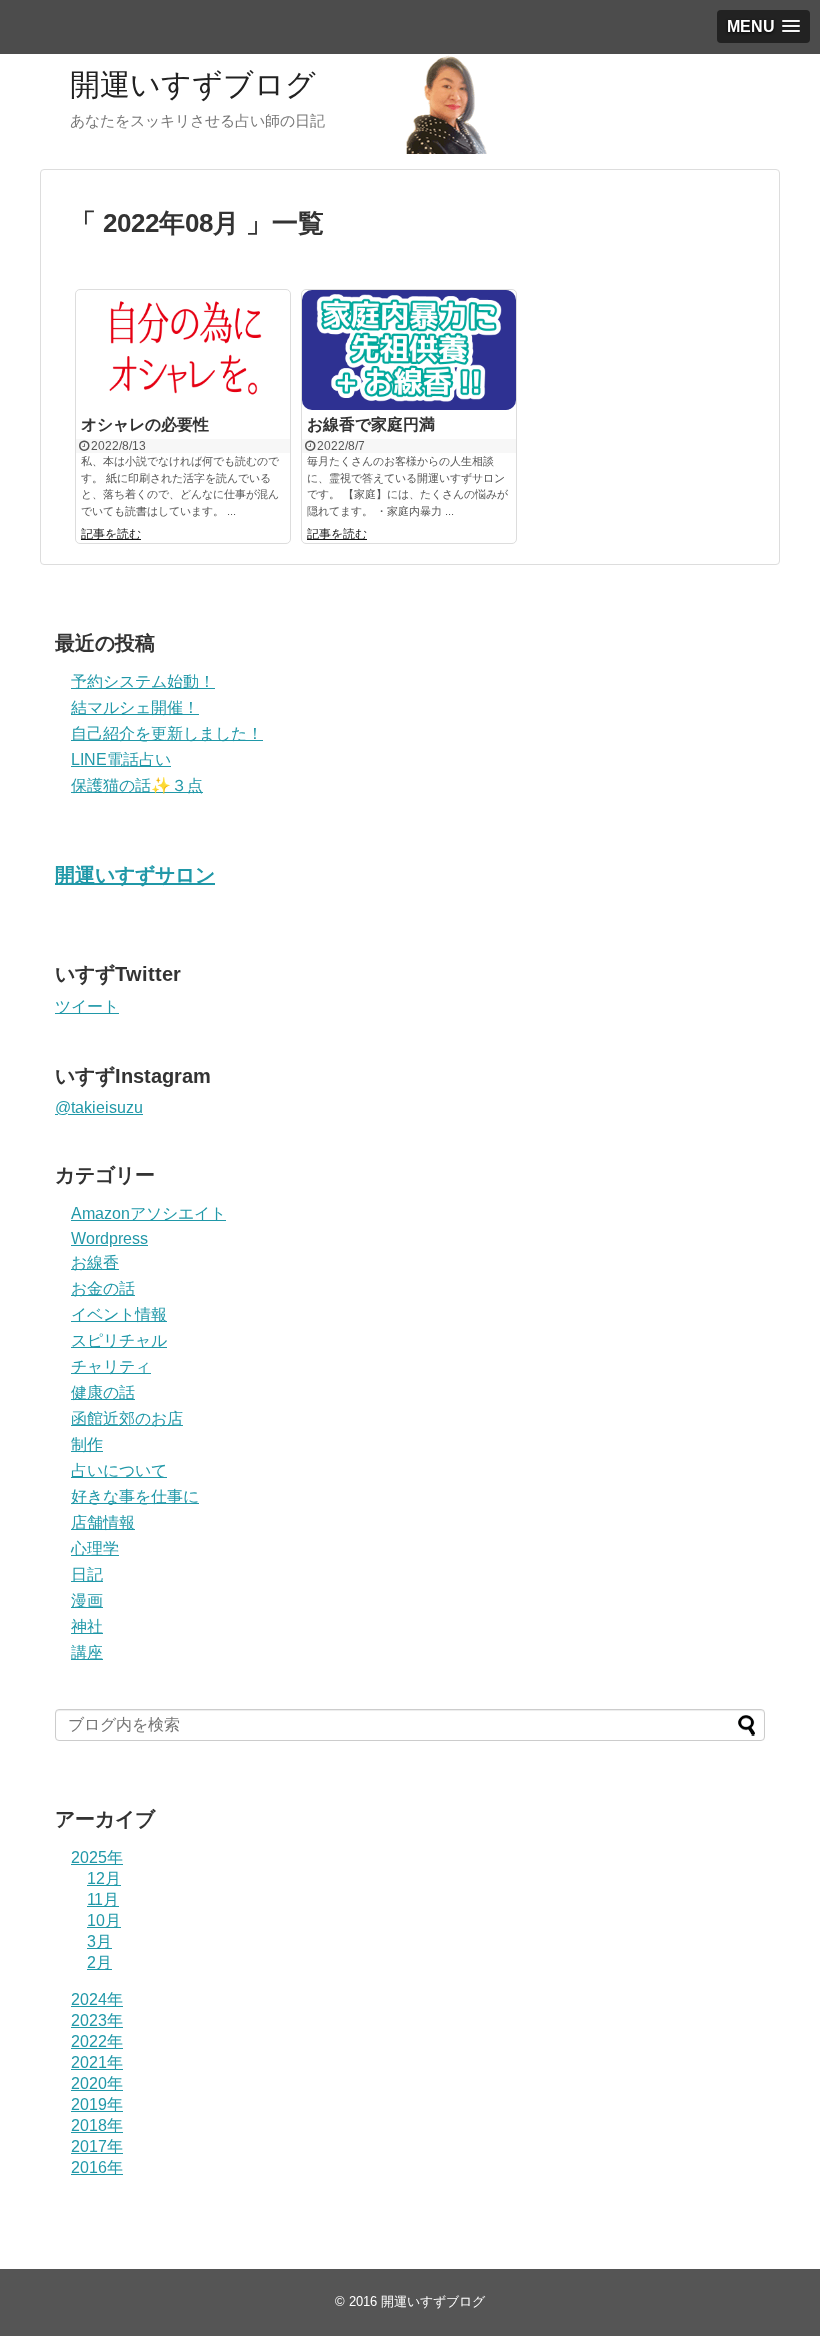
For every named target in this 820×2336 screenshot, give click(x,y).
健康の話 (103, 1392)
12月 (104, 1878)
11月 (103, 1899)
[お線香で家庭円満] (409, 350)
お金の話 (103, 1288)
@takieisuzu (99, 1107)
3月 (99, 1941)
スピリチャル (119, 1340)
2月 (99, 1962)
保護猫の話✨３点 (137, 785)
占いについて (119, 1470)
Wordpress (109, 1238)
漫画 (87, 1600)
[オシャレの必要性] (183, 350)
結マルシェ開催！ (135, 707)
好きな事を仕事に (135, 1496)
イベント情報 (119, 1314)
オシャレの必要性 (145, 424)
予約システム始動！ (143, 681)
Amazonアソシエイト (148, 1213)
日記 (87, 1574)
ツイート (87, 1006)
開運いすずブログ (193, 84)
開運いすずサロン (135, 875)
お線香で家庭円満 (371, 424)
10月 (104, 1920)
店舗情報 (103, 1522)
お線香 (95, 1262)
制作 (87, 1444)
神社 (87, 1626)
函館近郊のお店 (127, 1418)
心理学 (95, 1548)
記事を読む (111, 534)
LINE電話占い (121, 759)
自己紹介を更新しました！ (167, 733)
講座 (87, 1652)
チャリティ (111, 1366)
